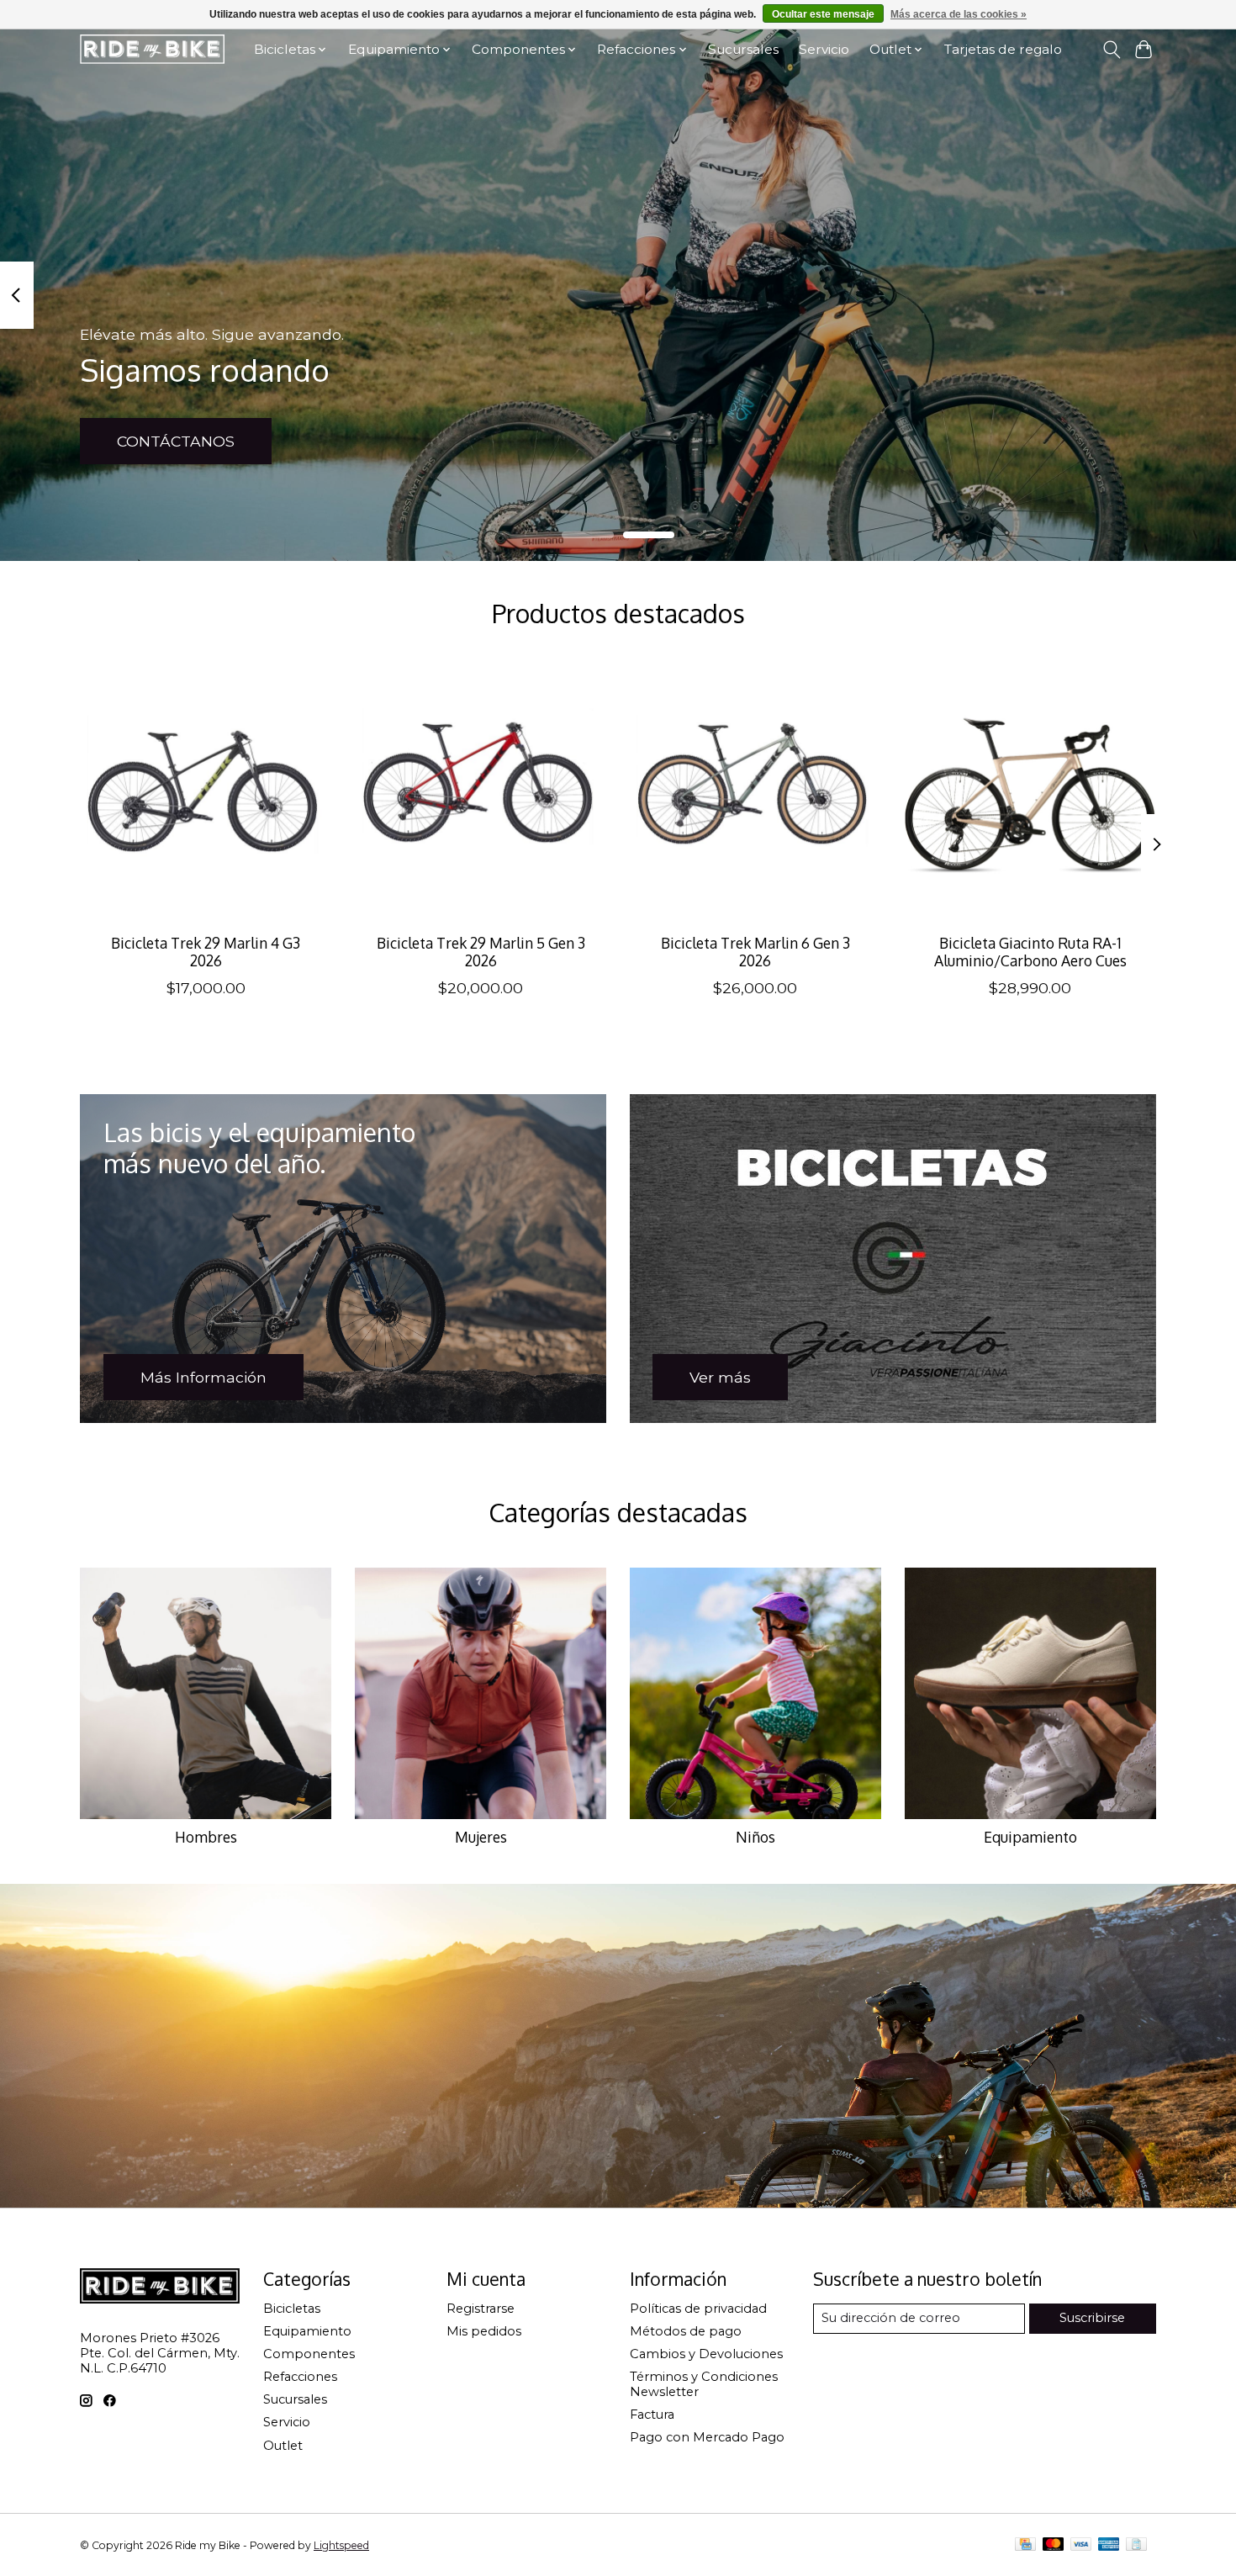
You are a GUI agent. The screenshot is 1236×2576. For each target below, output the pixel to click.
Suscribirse (1092, 2318)
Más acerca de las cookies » (959, 14)
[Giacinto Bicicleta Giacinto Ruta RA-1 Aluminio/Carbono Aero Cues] (1030, 794)
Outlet (283, 2446)
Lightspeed (341, 2545)
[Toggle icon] (1111, 50)
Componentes (309, 2354)
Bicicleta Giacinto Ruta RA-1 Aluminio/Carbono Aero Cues (1030, 952)
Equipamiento (1030, 1837)
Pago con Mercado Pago (707, 2437)
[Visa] (1081, 2545)
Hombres (206, 1837)
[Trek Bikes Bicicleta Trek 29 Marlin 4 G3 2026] (206, 794)
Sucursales (743, 49)
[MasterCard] (1054, 2545)
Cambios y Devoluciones (706, 2354)
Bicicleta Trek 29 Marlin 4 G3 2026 (206, 952)
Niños (755, 1837)
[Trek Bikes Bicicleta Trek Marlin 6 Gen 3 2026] (755, 794)
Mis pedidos (484, 2331)
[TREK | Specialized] (152, 49)
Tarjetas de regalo (1003, 49)
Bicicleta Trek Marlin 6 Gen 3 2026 (755, 952)
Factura (652, 2415)
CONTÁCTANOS (176, 441)
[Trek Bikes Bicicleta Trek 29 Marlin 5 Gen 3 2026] (481, 794)
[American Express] (1109, 2545)
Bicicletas (292, 2309)
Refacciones (300, 2377)
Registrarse (481, 2309)
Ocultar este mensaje (823, 14)
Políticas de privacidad (698, 2309)
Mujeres (481, 1837)
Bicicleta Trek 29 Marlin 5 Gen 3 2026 (481, 952)
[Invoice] (1136, 2545)
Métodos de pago (686, 2331)
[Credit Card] (1025, 2545)
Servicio (824, 49)
